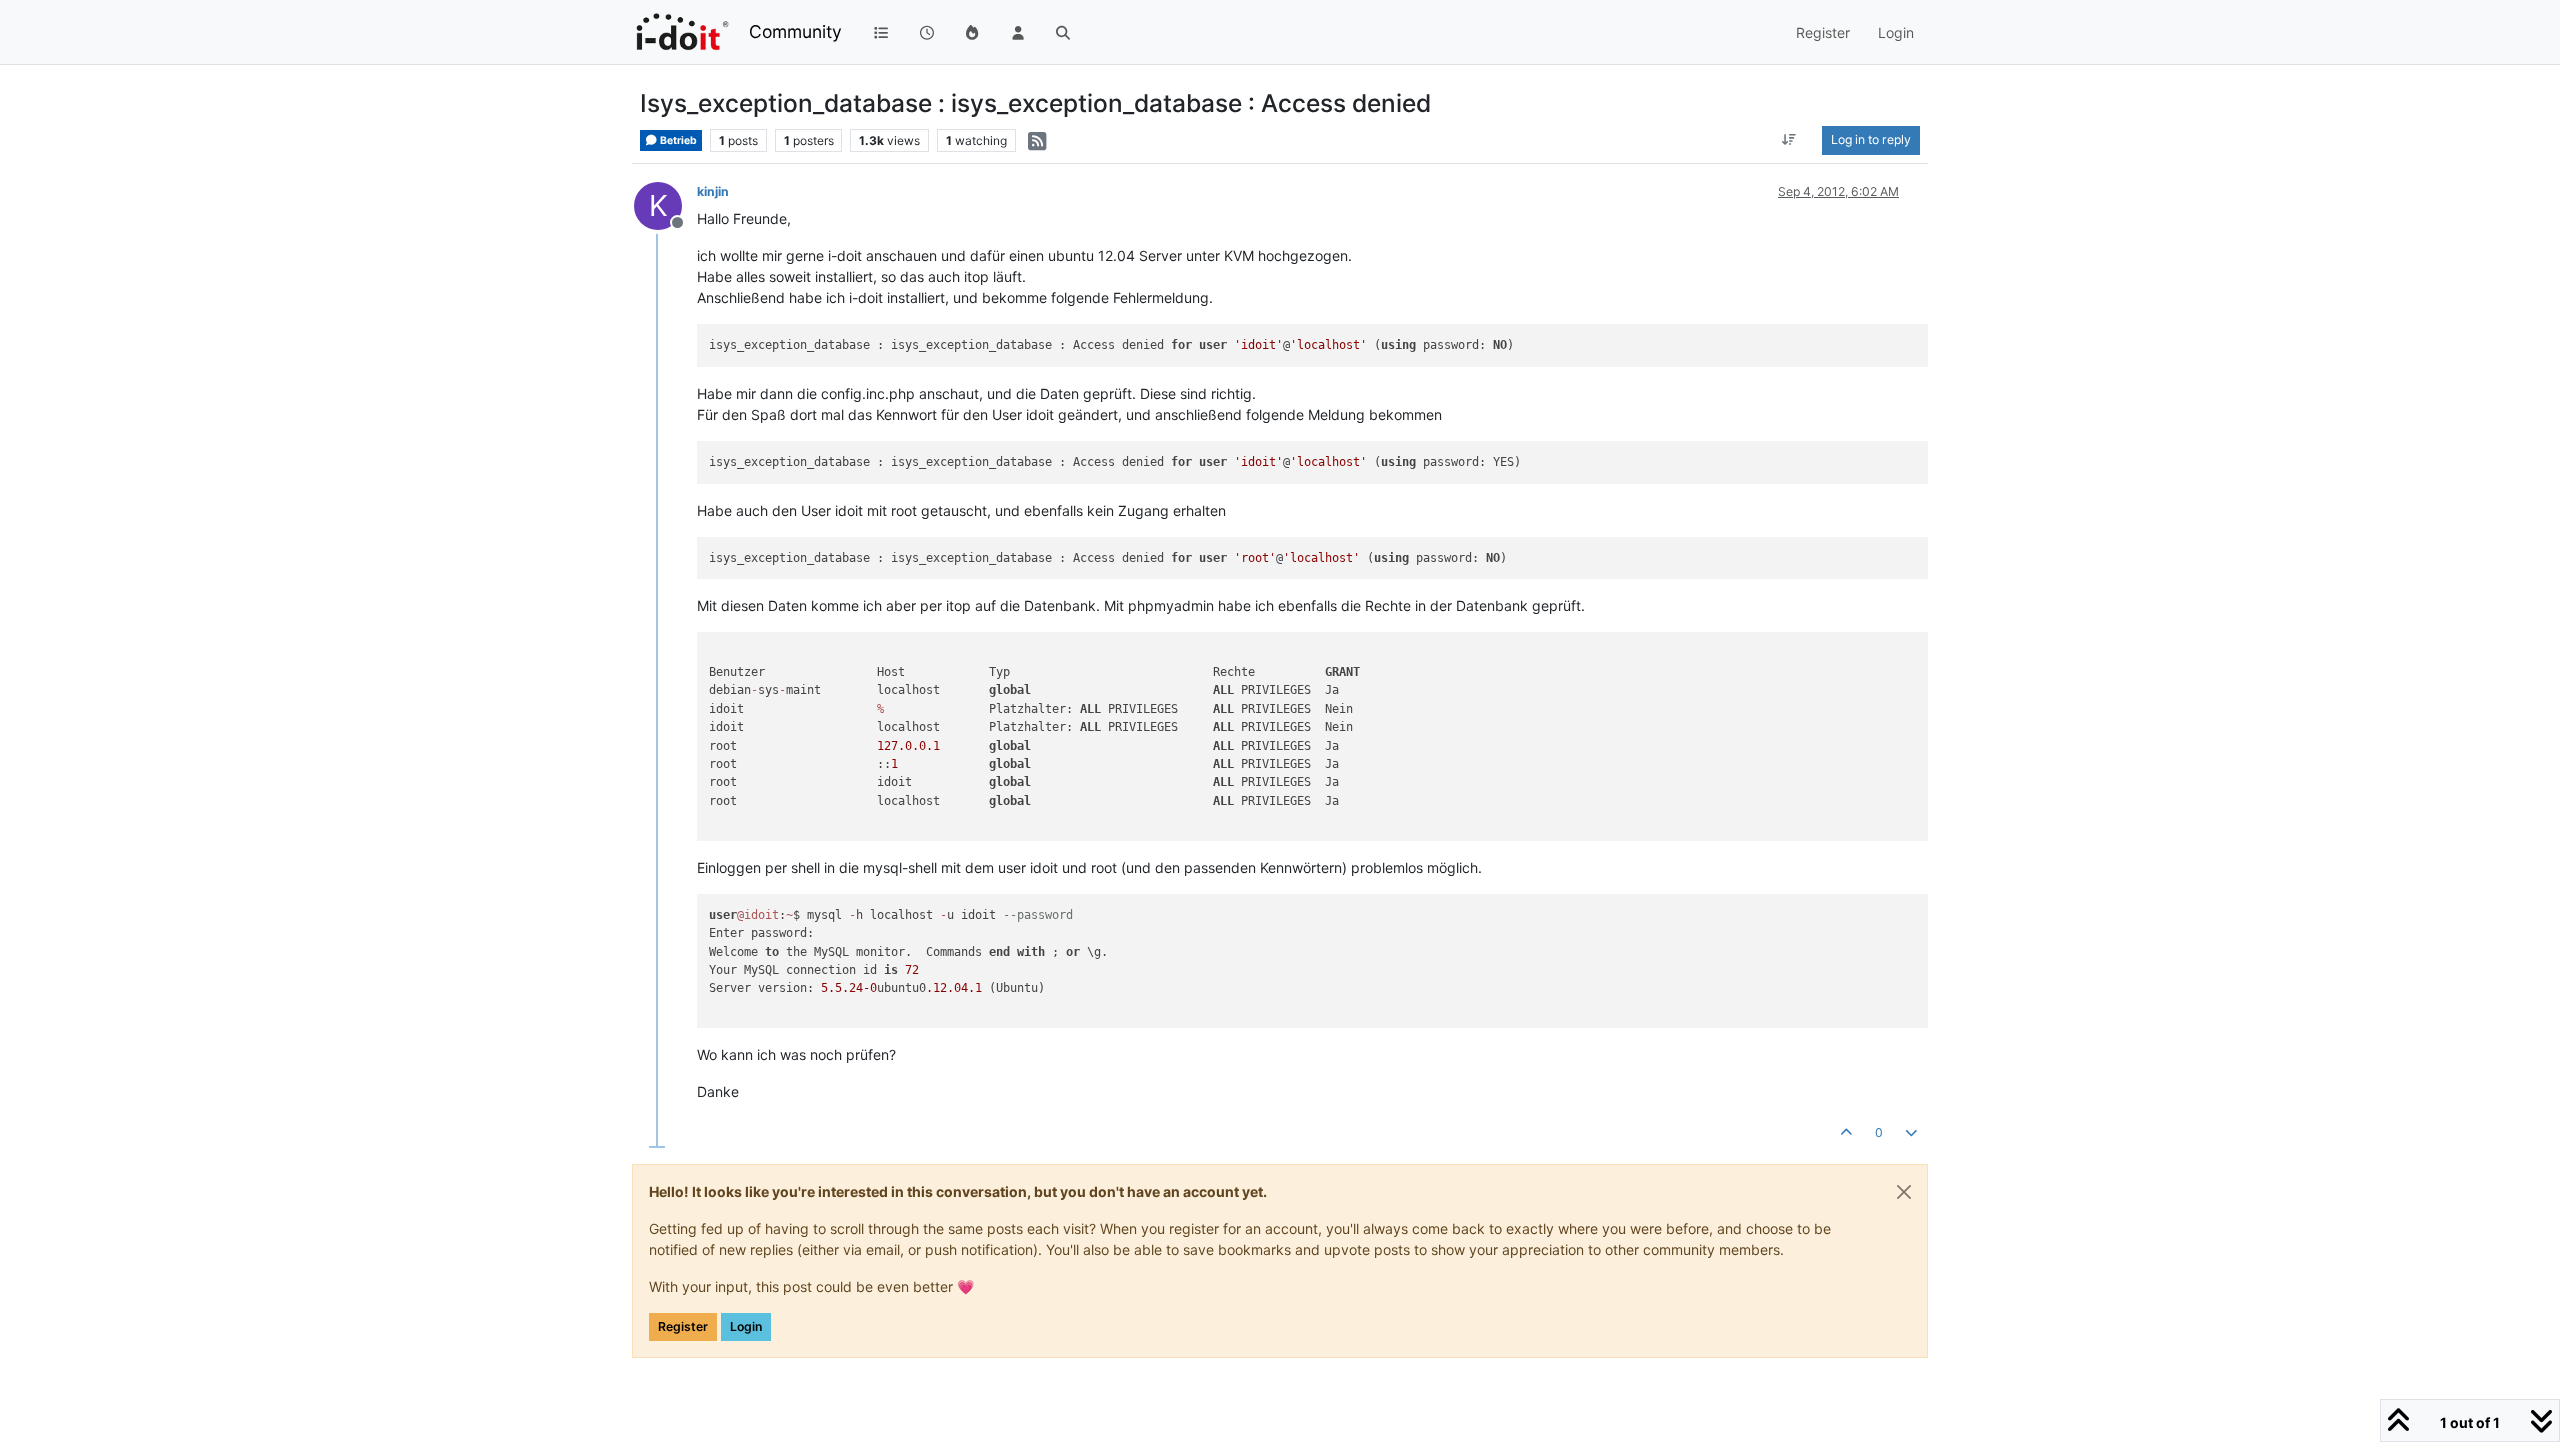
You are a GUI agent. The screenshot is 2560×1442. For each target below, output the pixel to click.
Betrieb (677, 140)
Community (795, 31)
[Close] (1904, 1192)
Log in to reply (1871, 139)
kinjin (713, 191)
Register (683, 1326)
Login (746, 1326)
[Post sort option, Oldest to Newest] (1789, 140)
